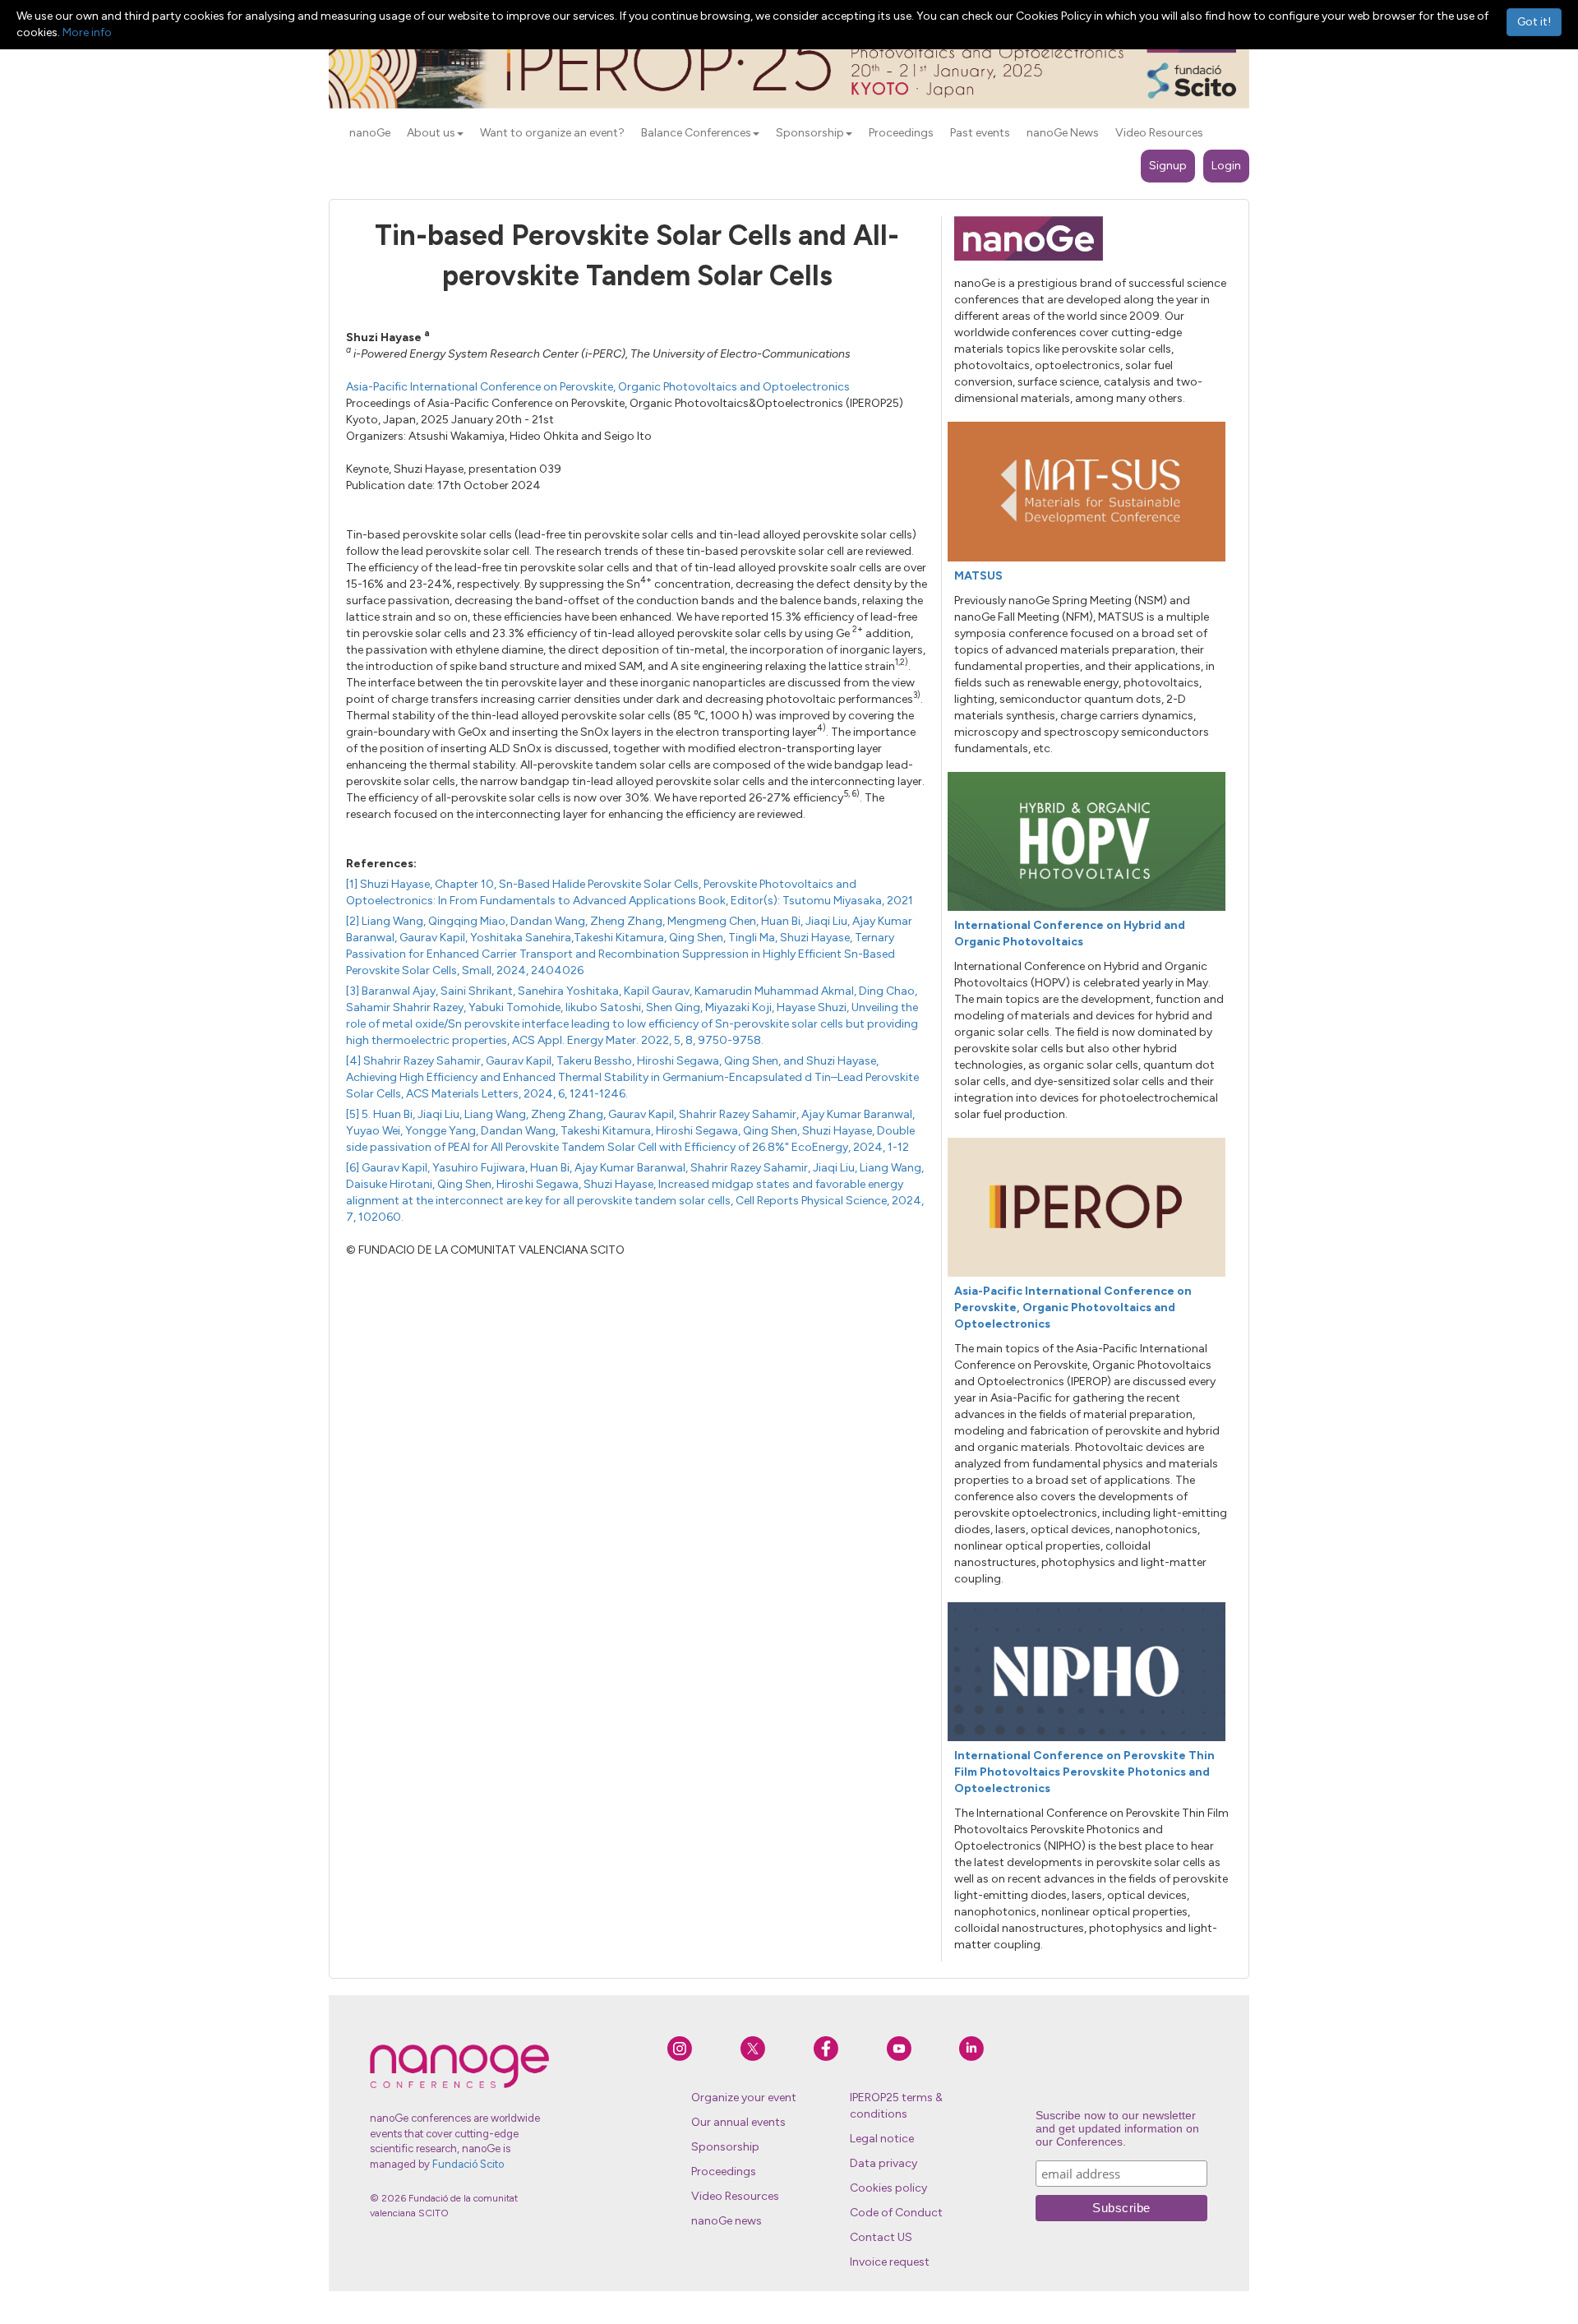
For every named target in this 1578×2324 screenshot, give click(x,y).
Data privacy (884, 2163)
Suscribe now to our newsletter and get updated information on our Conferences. (1117, 2128)
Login (1226, 166)
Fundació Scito (468, 2164)
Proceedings (724, 2172)
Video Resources (735, 2196)
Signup (1168, 166)
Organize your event (744, 2098)
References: (381, 864)
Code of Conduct (896, 2213)
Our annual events (738, 2122)
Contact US (881, 2237)
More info (87, 32)
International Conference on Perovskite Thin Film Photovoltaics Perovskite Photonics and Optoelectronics (1084, 1772)
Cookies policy (888, 2188)
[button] (460, 134)
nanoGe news (727, 2221)
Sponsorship (725, 2147)
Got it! (1534, 22)
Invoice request (890, 2262)
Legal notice (882, 2139)
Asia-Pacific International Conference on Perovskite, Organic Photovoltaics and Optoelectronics (598, 387)
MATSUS (978, 576)
